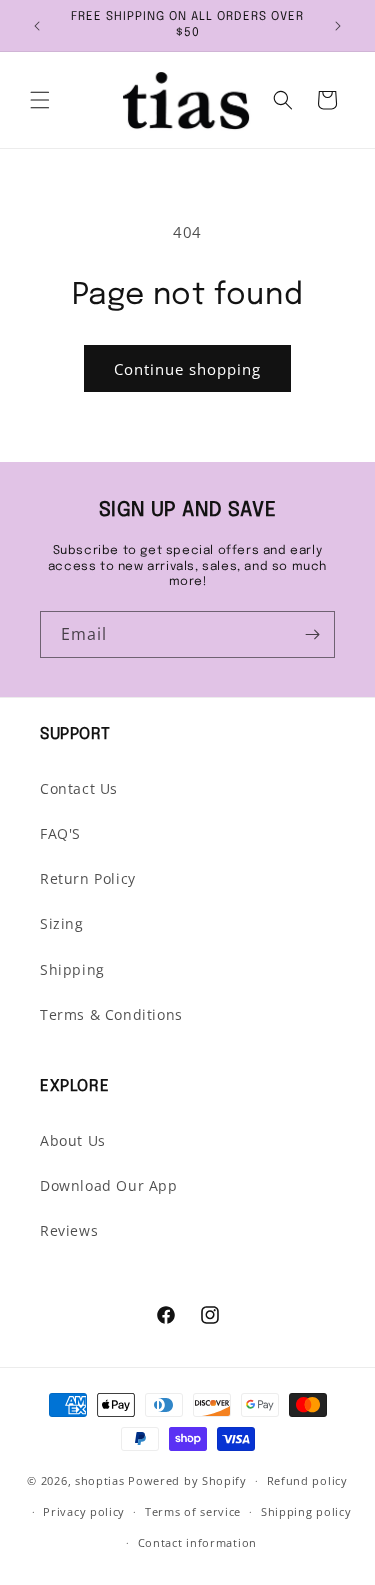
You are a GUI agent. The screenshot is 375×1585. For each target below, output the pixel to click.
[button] (40, 100)
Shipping (72, 969)
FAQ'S (60, 833)
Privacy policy (84, 1511)
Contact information (197, 1542)
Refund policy (307, 1480)
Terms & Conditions (111, 1014)
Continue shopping (187, 369)
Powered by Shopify (187, 1480)
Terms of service (193, 1511)
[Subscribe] (312, 634)
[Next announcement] (338, 26)
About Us (73, 1140)
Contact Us (79, 788)
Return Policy (88, 878)
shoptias (100, 1480)
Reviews (69, 1230)
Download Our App (109, 1185)
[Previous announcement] (37, 26)
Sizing (62, 923)
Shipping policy (306, 1511)
